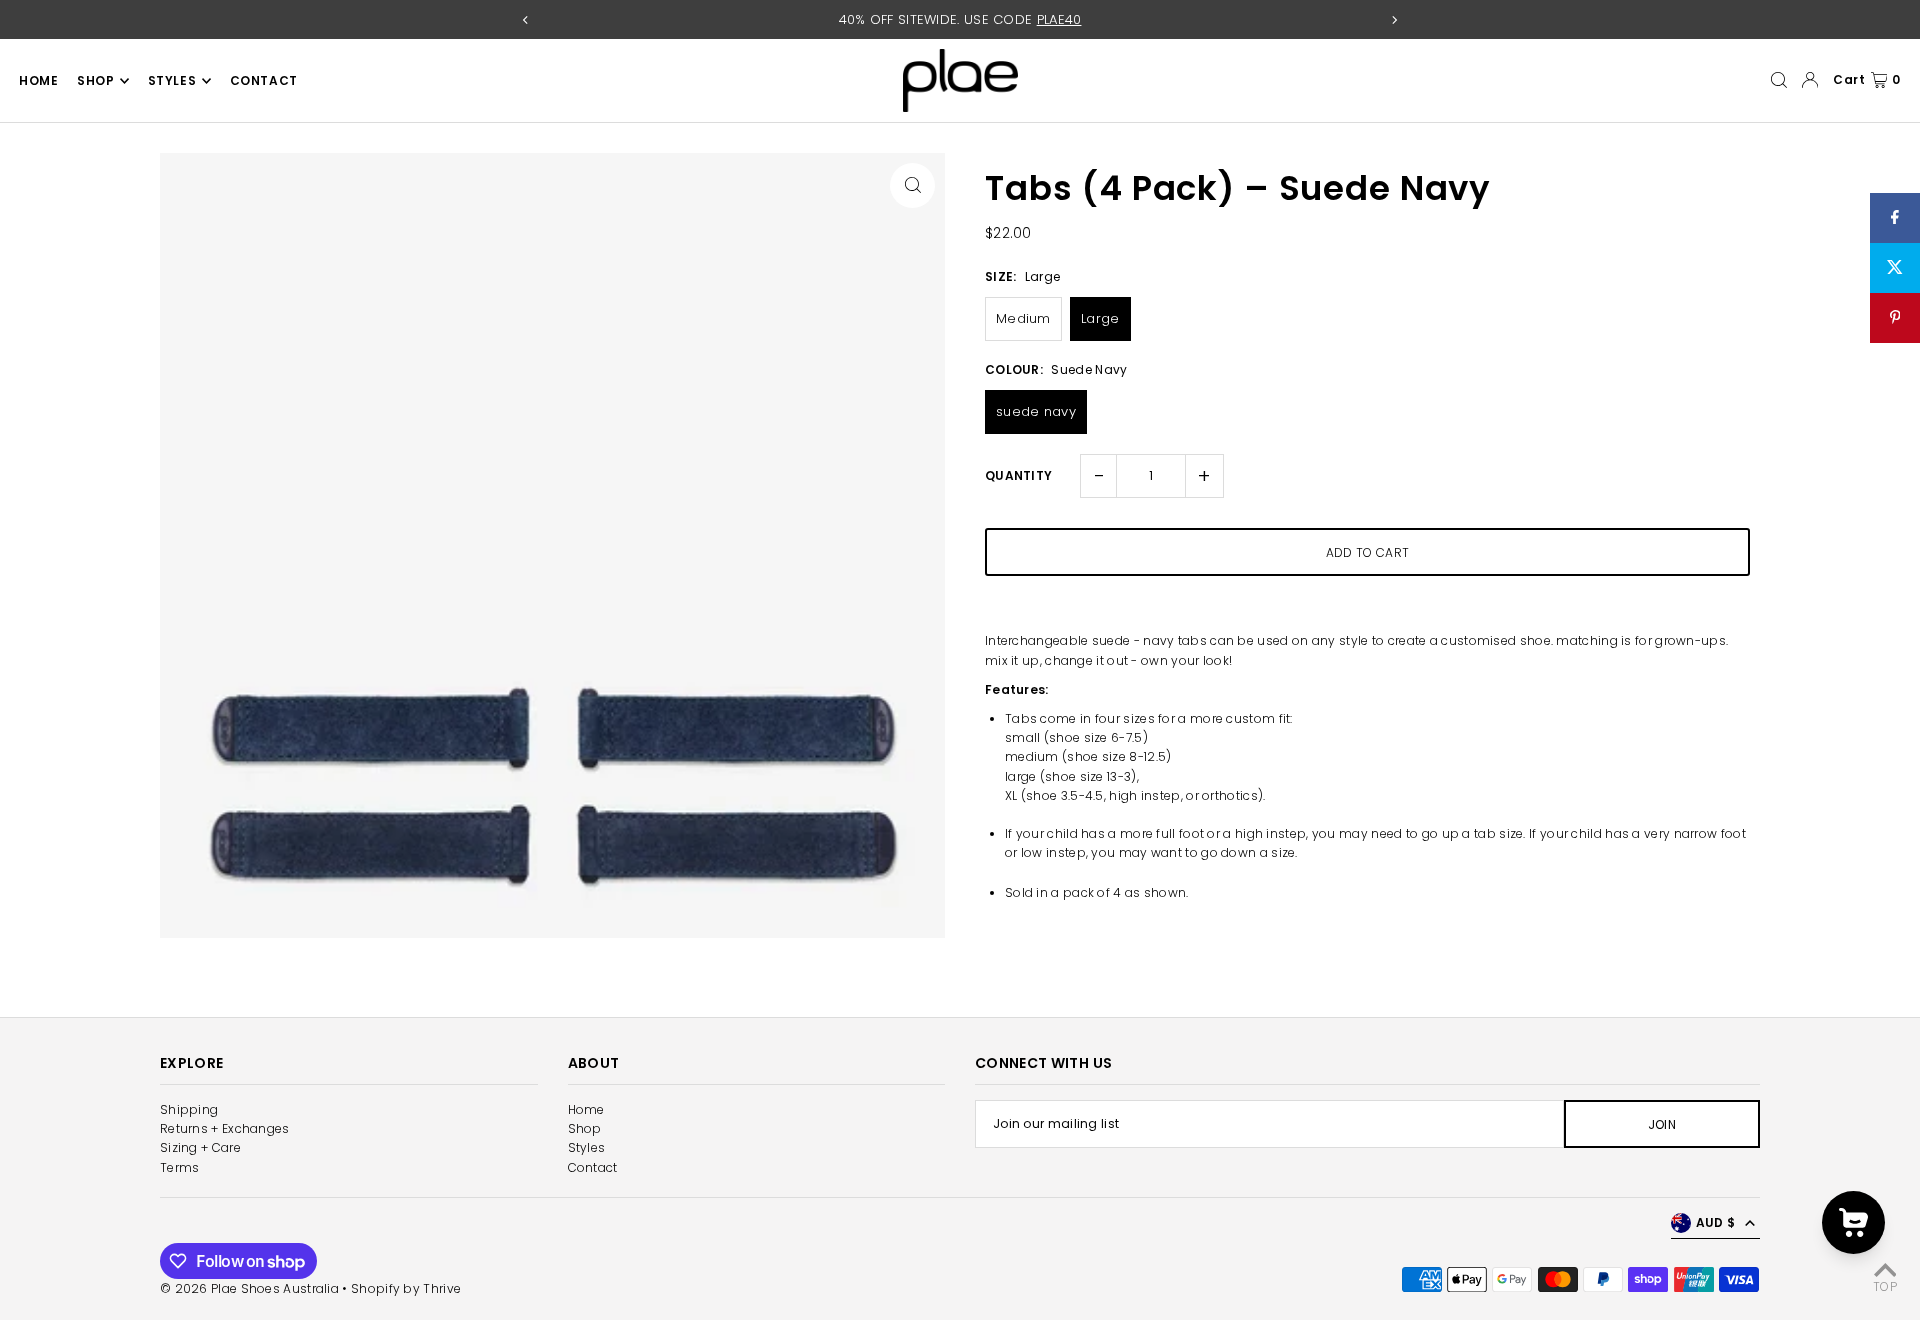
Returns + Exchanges (225, 1128)
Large (1100, 318)
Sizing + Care (200, 1147)
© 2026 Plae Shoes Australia (249, 1288)
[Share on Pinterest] (1895, 318)
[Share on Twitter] (1895, 268)
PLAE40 (1059, 19)
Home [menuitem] (38, 80)
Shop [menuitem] (95, 80)
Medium (1023, 318)
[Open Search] (1779, 80)
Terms (180, 1167)
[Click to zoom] (912, 185)
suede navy (1036, 411)
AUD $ (1716, 1222)
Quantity (1018, 475)
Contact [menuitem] (264, 80)
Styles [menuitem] (172, 80)
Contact (593, 1167)
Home (586, 1109)
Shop (585, 1128)
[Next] (1394, 20)
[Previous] (526, 20)
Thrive (442, 1288)
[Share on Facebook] (1895, 218)
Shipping (189, 1109)
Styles (587, 1147)
